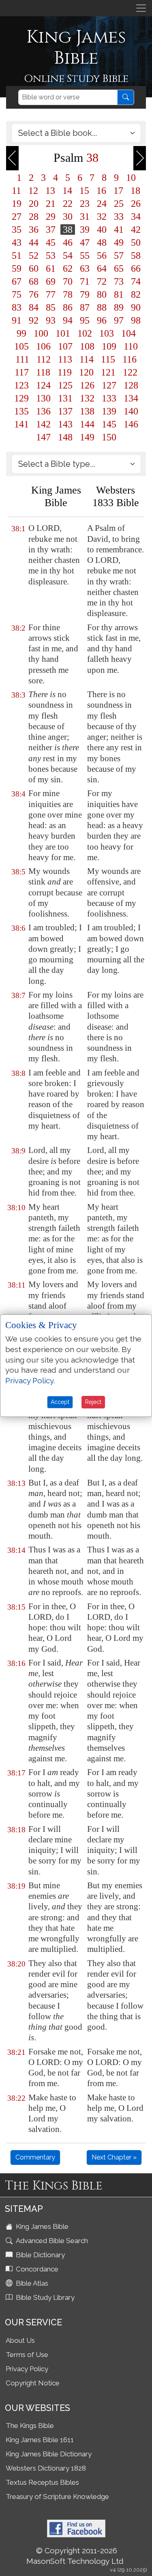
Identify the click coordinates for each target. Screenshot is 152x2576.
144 (87, 424)
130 (43, 398)
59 (17, 268)
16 (101, 191)
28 (34, 217)
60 (34, 268)
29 (51, 217)
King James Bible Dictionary (49, 2454)
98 (136, 320)
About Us (20, 2340)
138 (87, 411)
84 (34, 307)
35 (17, 230)
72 (102, 281)
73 (119, 281)
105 (21, 346)
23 (85, 204)
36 (34, 230)
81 (119, 294)
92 (34, 320)
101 (63, 333)
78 (68, 294)
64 (102, 268)
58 (136, 255)
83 (17, 307)
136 (43, 411)
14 (67, 191)
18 (135, 191)
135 (21, 411)
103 (107, 333)
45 (51, 243)
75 (17, 294)
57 (119, 255)
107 (65, 346)
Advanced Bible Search (51, 2241)
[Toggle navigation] (141, 8)
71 (85, 281)
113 (65, 359)
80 (102, 294)
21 (51, 204)
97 (119, 320)
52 (34, 255)
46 (68, 243)
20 (34, 204)
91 (17, 320)
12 (33, 191)
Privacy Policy (27, 2369)
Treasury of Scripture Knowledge (57, 2497)
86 (68, 307)
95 (85, 320)
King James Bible (41, 2226)
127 (109, 385)
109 (109, 346)
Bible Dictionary (40, 2255)
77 (51, 294)
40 (102, 230)
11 (16, 191)
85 (51, 307)
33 (119, 217)
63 (85, 268)
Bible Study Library (44, 2297)
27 (17, 217)
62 (68, 268)
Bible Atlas (31, 2283)
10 (131, 178)
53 (51, 255)
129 (21, 398)
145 (109, 424)
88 (102, 307)
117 (22, 372)
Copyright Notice (33, 2383)
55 (85, 255)
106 (43, 346)
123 (21, 385)
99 (21, 333)
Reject (93, 1402)
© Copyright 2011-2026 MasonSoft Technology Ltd (75, 2556)
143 (65, 424)
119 (65, 372)
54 (68, 255)
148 (65, 437)
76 (34, 294)
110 (131, 346)
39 (85, 230)
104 (128, 333)
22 (68, 204)
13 (50, 191)
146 (131, 424)
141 (21, 424)
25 (119, 204)
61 (51, 268)
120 (86, 372)
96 (102, 320)
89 (119, 307)
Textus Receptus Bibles (42, 2482)
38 (68, 230)
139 (109, 411)
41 (119, 230)
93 (51, 320)
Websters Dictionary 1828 (46, 2468)
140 (131, 411)
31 (85, 217)
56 (102, 255)
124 (43, 385)
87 (85, 307)
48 (102, 243)
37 (51, 230)
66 (136, 268)
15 (84, 191)
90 (136, 307)
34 (136, 217)
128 (131, 385)
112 (44, 359)
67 (17, 281)
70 (68, 281)
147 (43, 437)
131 (65, 398)
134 (131, 398)
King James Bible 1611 (40, 2440)
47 (85, 243)
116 (130, 359)
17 (118, 191)
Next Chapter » (114, 2157)
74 (136, 281)
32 (102, 217)
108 (87, 346)
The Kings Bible (30, 2426)
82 (136, 294)
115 (108, 359)
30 (68, 217)
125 (65, 385)
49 (119, 243)
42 (136, 230)
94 (68, 320)
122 (130, 372)
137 (65, 411)
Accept (60, 1402)
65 (119, 268)
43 (17, 243)
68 (34, 281)
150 (109, 437)
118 (43, 372)
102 (85, 333)
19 (17, 204)
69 (51, 281)
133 (109, 398)
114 (87, 359)
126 (87, 385)
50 (136, 243)
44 (34, 243)
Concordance (36, 2269)
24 (102, 204)
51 (17, 255)
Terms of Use (27, 2355)
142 (43, 424)
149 (87, 437)
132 (87, 398)
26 (136, 204)
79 (85, 294)
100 (41, 333)
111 (22, 359)
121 (108, 372)
